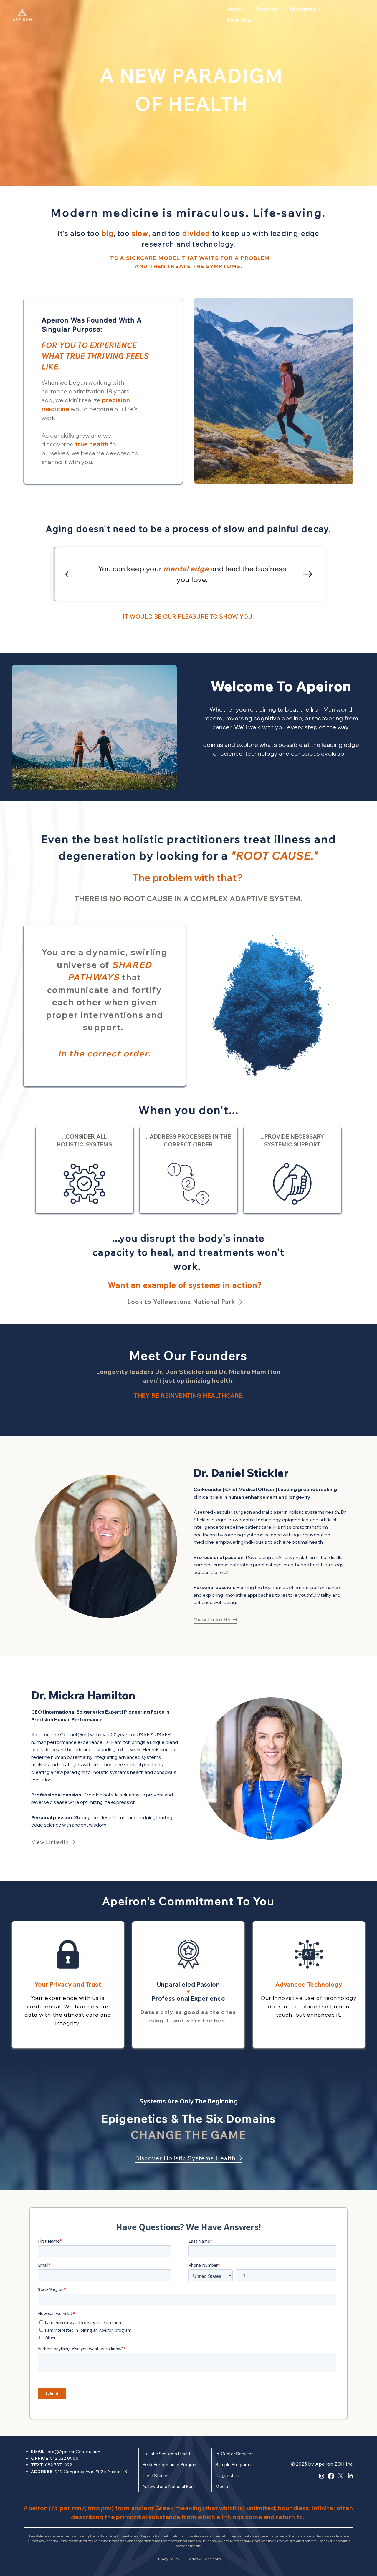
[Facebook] (331, 2476)
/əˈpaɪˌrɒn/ (68, 2508)
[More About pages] (246, 9)
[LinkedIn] (350, 2476)
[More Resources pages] (319, 9)
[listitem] (68, 1985)
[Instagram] (322, 2476)
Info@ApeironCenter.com (73, 2452)
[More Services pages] (280, 9)
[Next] (307, 574)
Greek (165, 2508)
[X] (340, 2476)
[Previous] (70, 574)
